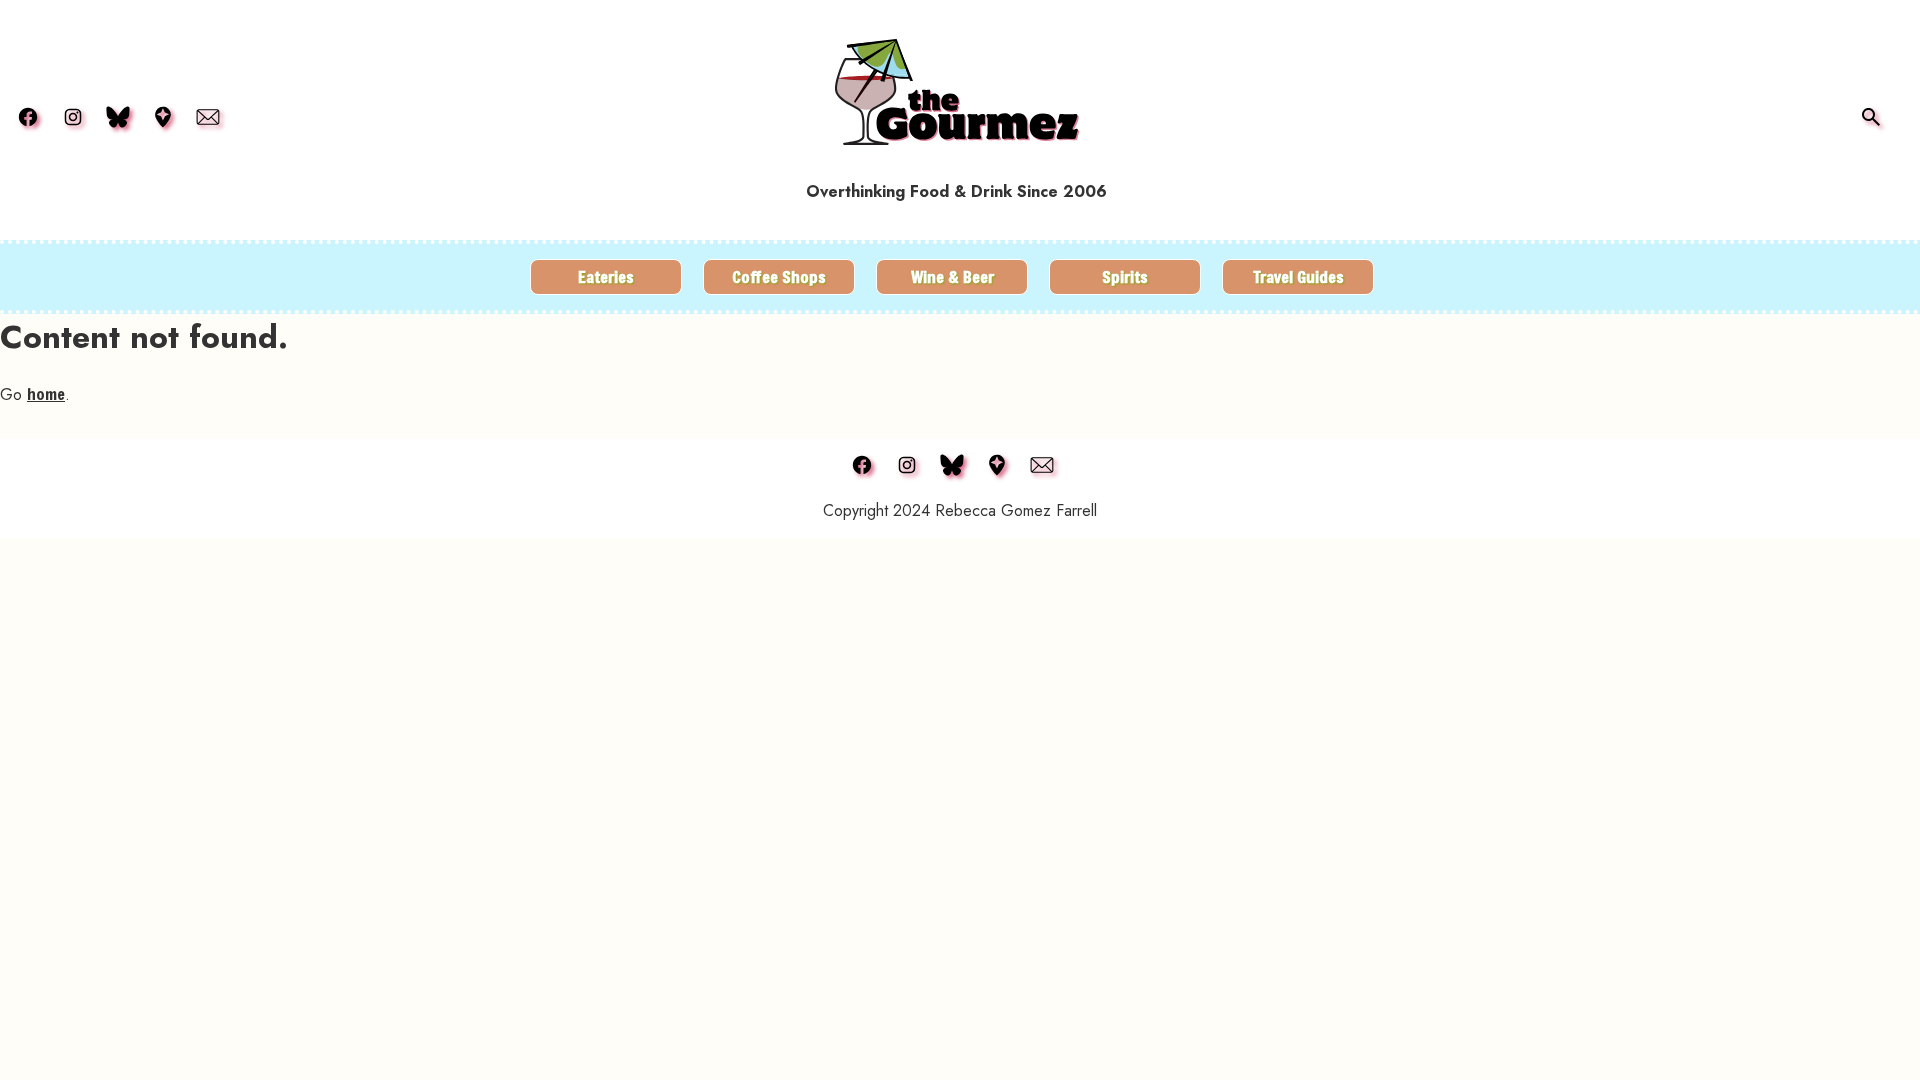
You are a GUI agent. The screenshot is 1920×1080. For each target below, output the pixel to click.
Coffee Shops (779, 276)
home (46, 393)
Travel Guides (1298, 276)
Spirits (1125, 276)
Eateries (606, 276)
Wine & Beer (952, 276)
